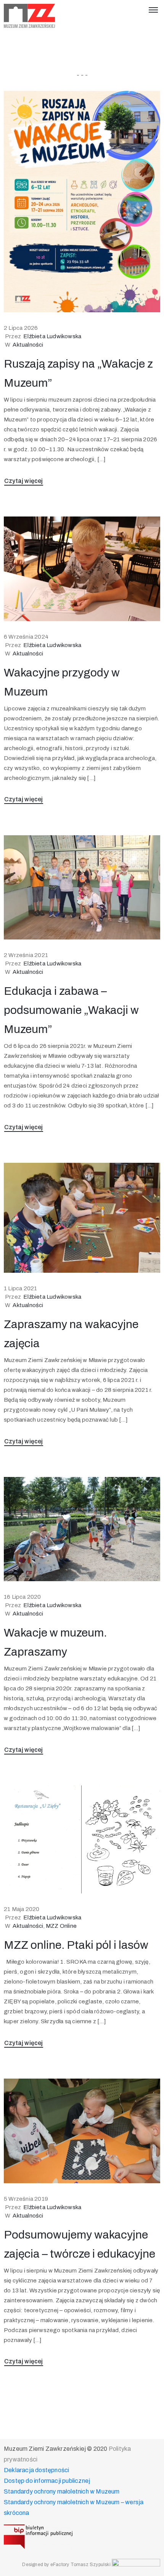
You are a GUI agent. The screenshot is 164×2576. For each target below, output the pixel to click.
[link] (30, 16)
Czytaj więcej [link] (24, 481)
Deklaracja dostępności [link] (36, 2470)
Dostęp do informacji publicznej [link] (47, 2481)
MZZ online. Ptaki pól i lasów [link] (76, 1945)
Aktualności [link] (28, 345)
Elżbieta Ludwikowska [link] (52, 336)
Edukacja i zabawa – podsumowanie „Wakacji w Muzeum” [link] (71, 1010)
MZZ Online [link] (61, 1926)
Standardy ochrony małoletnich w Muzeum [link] (62, 2491)
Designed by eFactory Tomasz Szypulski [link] (66, 2565)
